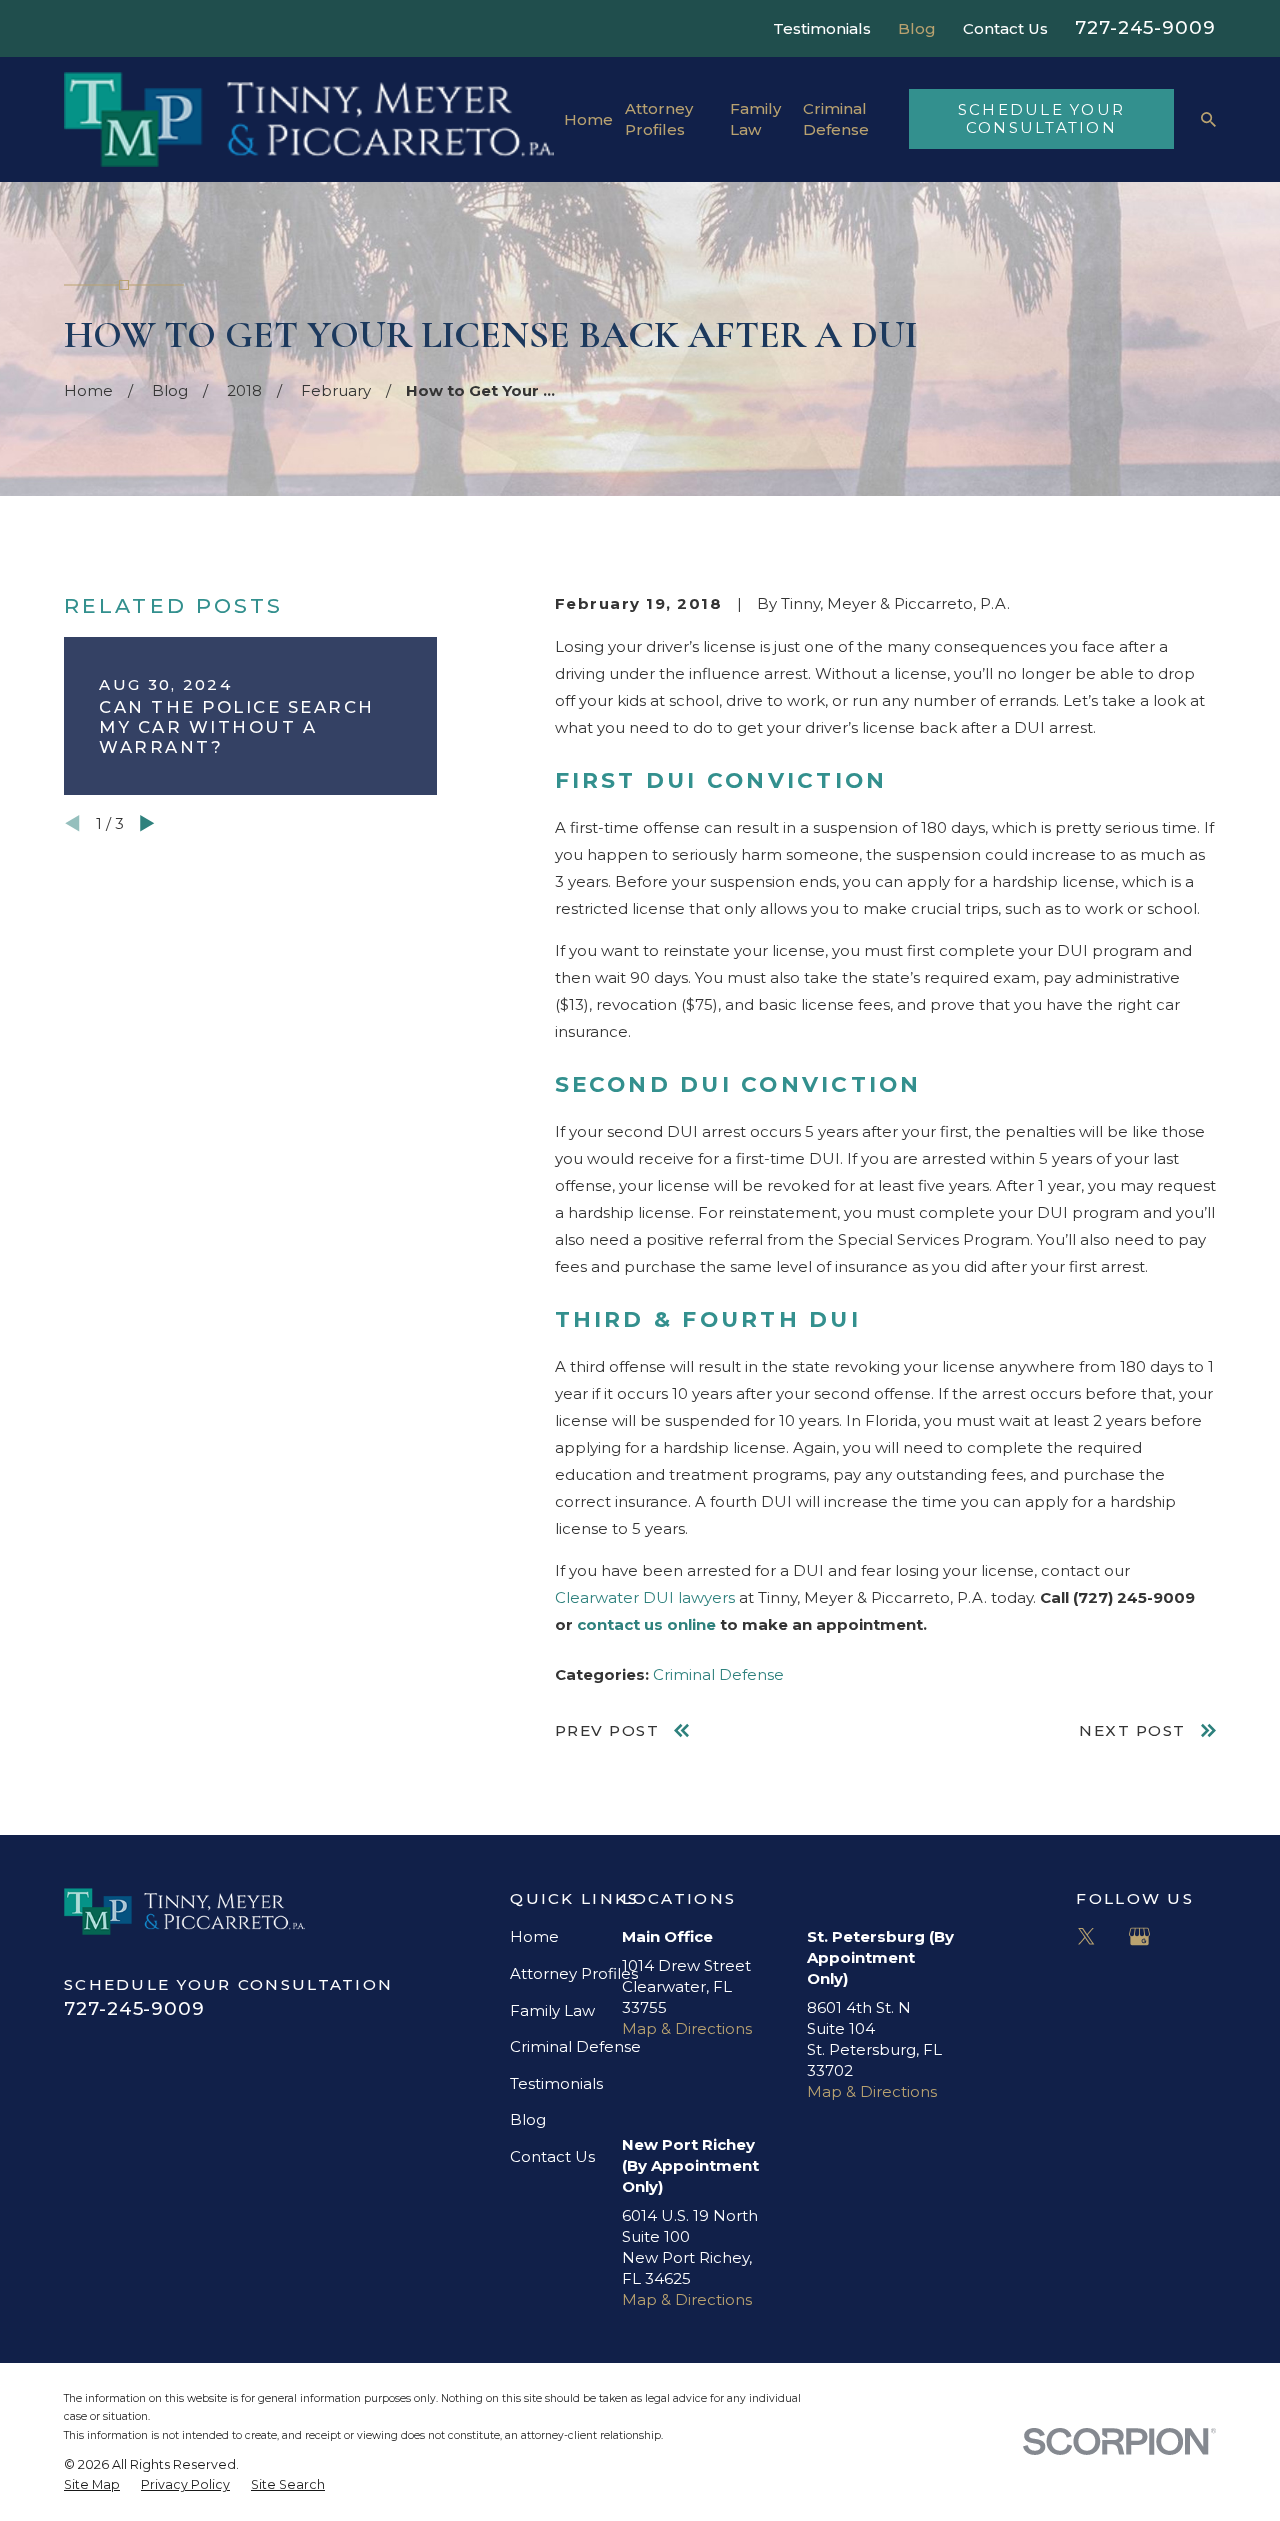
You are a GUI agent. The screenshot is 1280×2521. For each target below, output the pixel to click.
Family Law (552, 2010)
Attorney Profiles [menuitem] (659, 119)
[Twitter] (1086, 1936)
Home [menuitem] (588, 119)
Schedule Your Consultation (1041, 118)
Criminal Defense (718, 1674)
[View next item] (147, 823)
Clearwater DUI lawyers (645, 1597)
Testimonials (822, 28)
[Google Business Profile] (1139, 1936)
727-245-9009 (1145, 27)
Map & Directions (687, 2028)
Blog (917, 28)
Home (534, 1936)
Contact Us (1005, 28)
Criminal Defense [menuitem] (836, 119)
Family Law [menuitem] (755, 119)
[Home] (309, 119)
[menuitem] (92, 2485)
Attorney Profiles (574, 1973)
